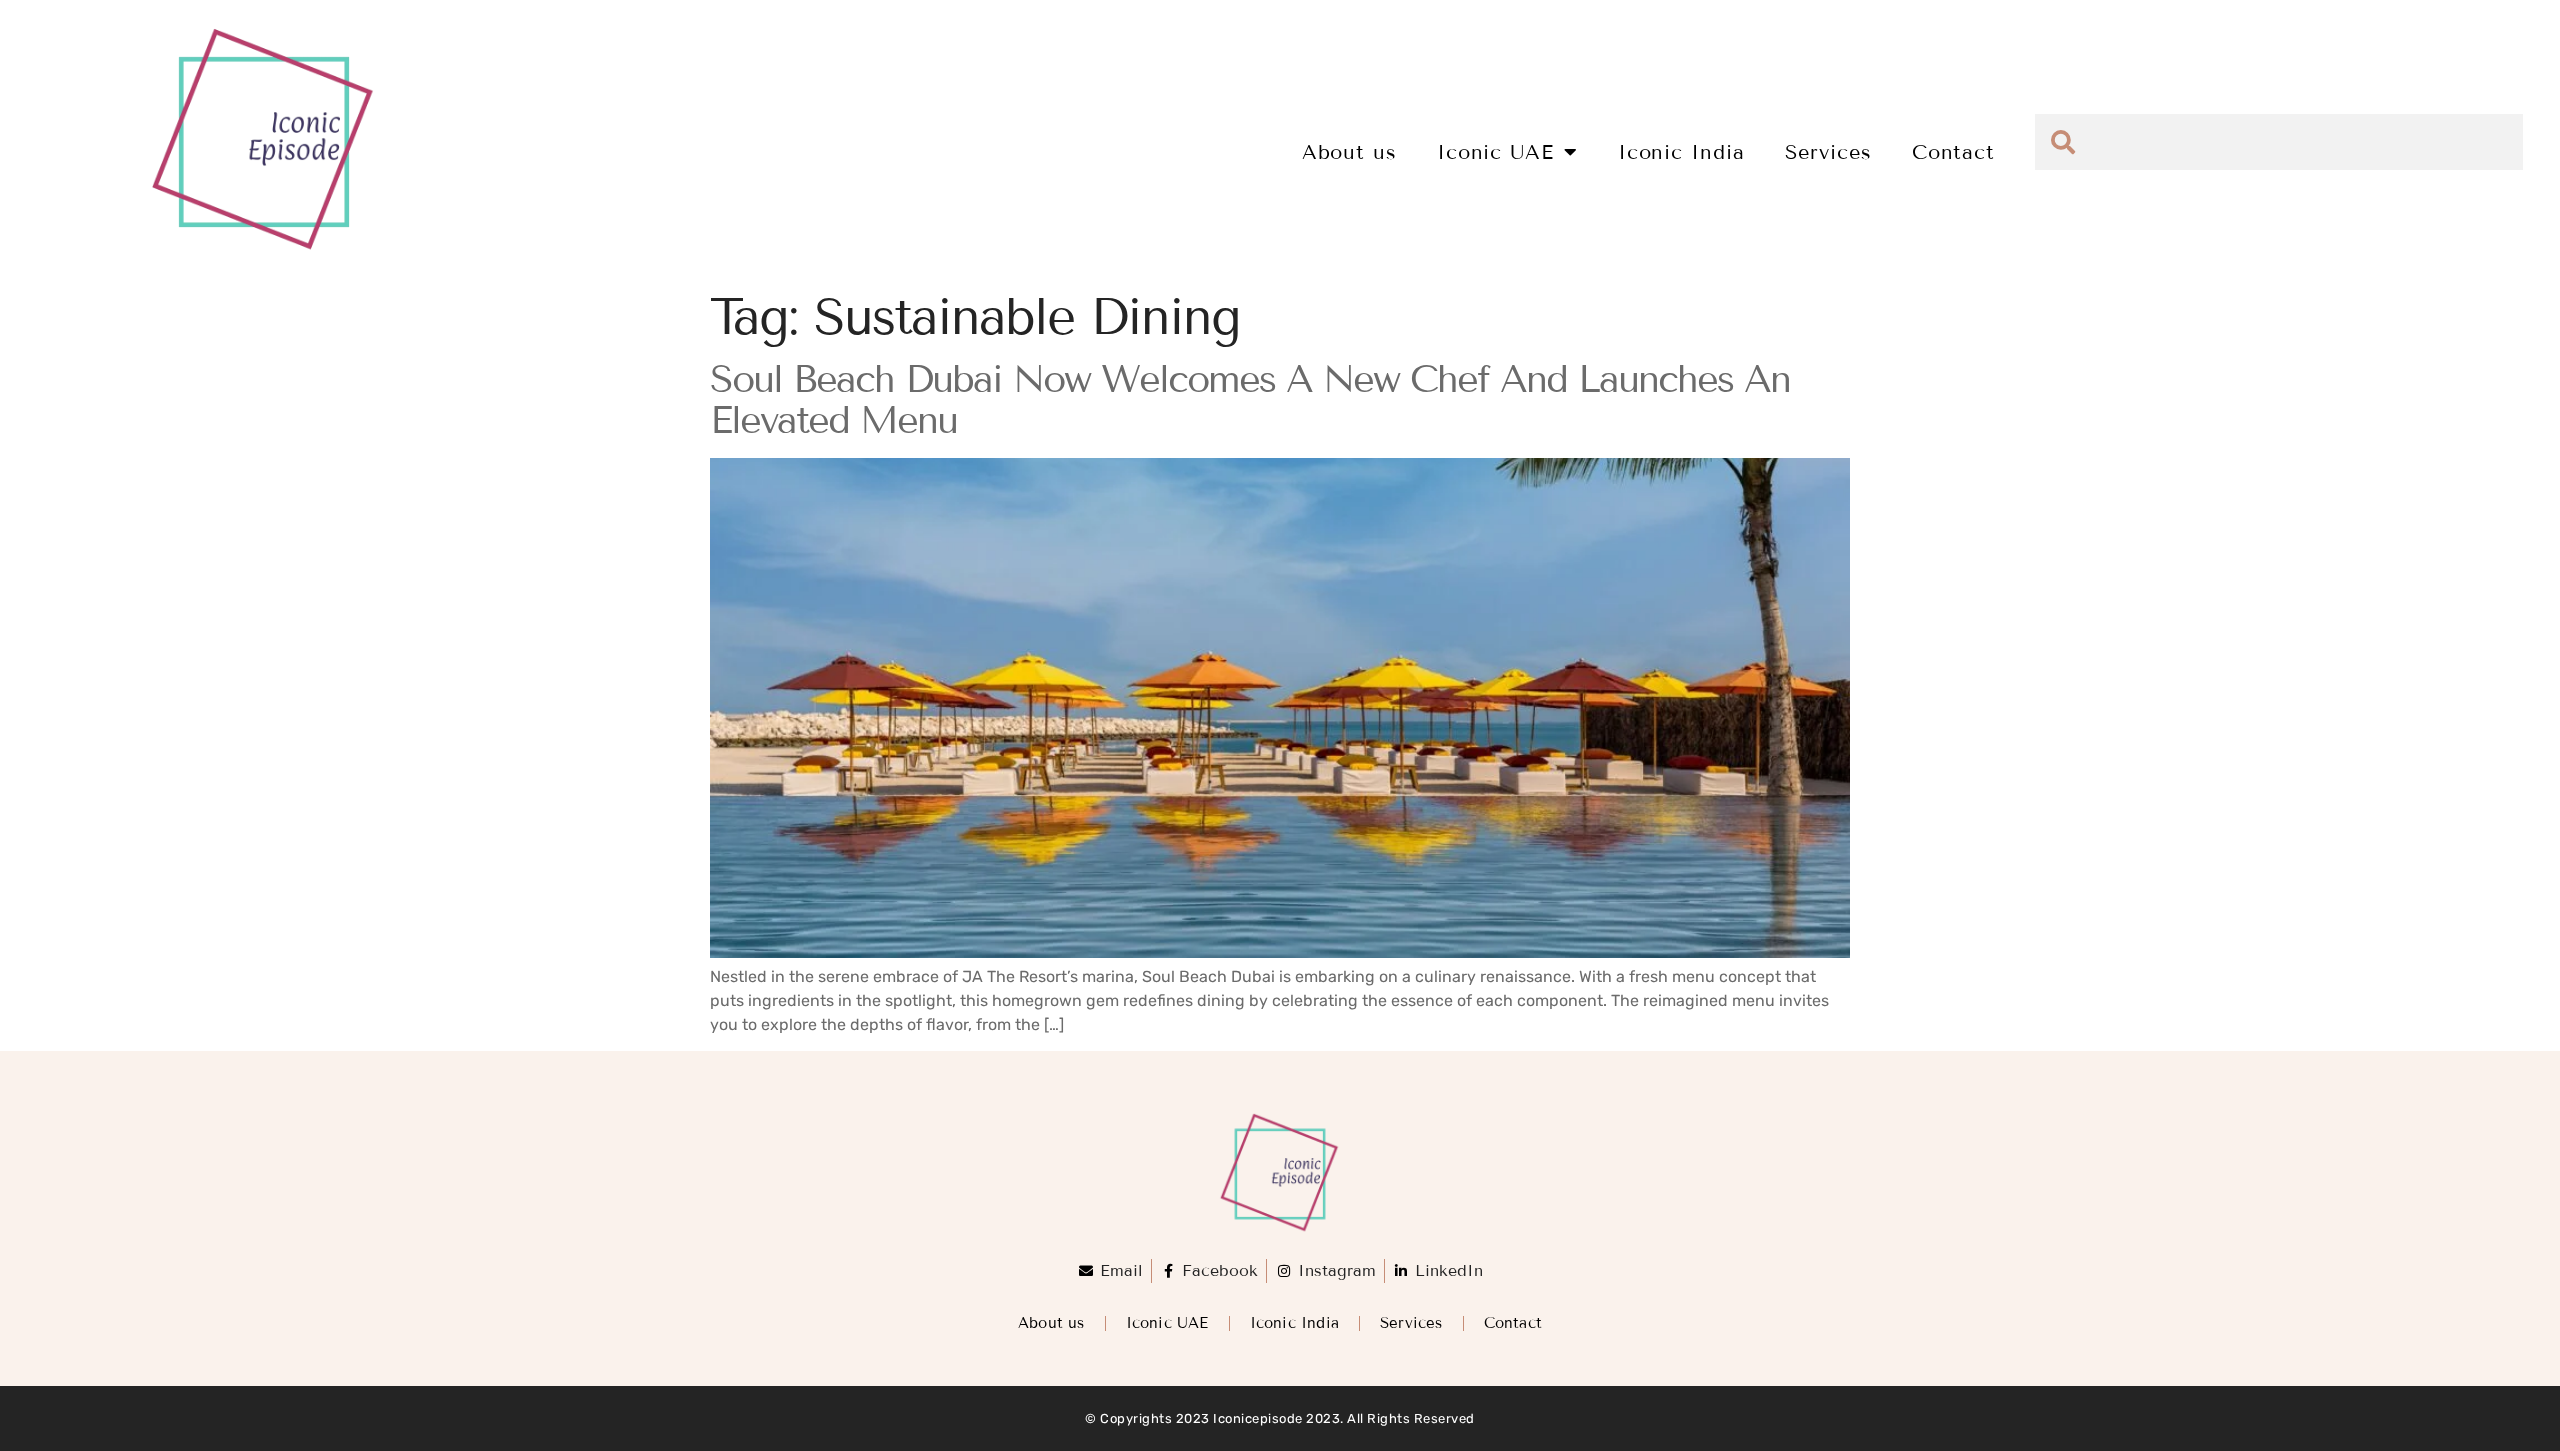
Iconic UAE (1495, 152)
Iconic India (1681, 152)
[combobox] (2279, 142)
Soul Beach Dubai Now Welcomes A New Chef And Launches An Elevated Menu (1250, 400)
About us (1349, 152)
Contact (1953, 152)
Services (1828, 152)
